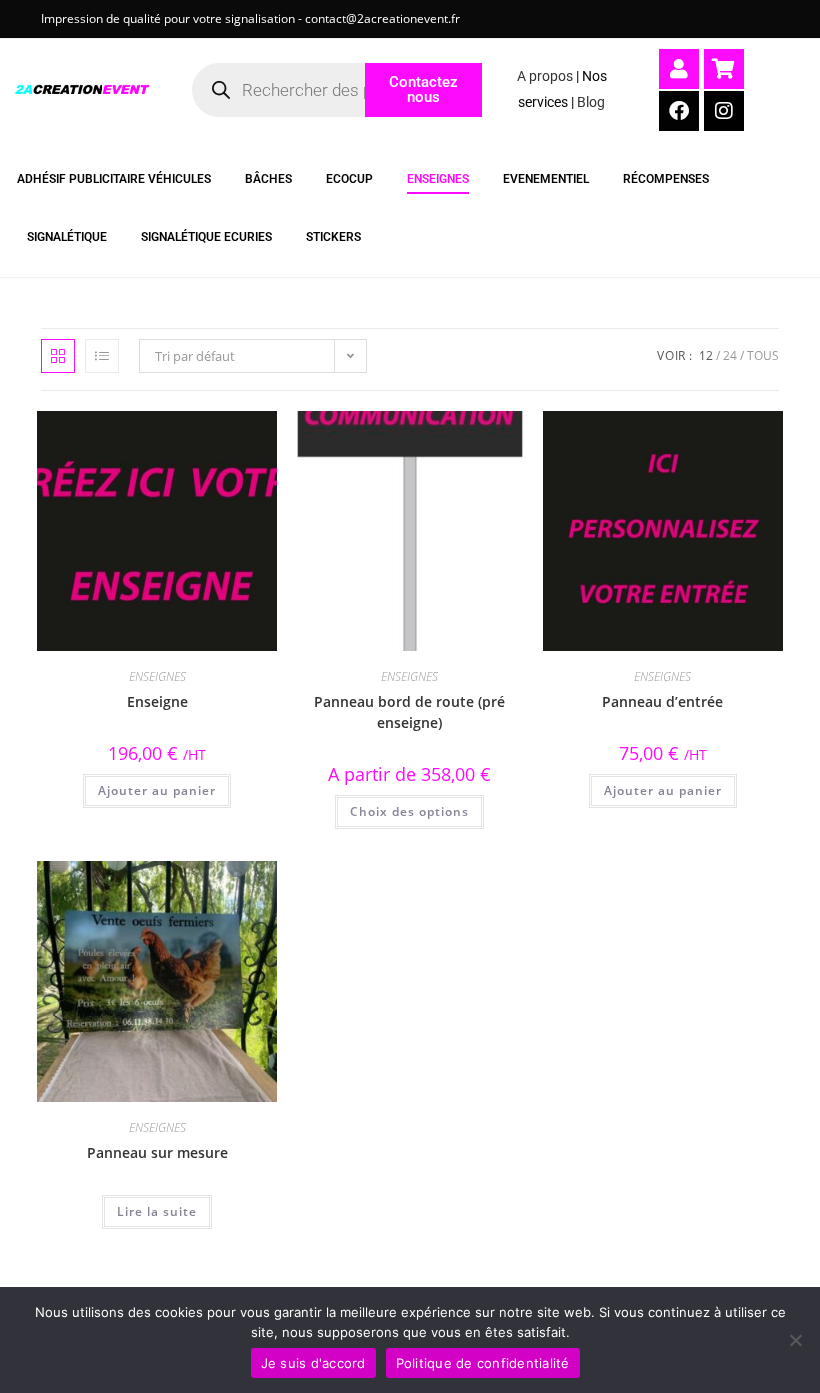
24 (730, 355)
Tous (763, 355)
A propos (545, 76)
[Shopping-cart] (724, 69)
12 (706, 355)
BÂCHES (268, 179)
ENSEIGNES (438, 179)
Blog (591, 102)
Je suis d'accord (313, 1363)
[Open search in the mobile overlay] (297, 90)
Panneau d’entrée (662, 701)
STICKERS (333, 237)
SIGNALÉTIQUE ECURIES (206, 237)
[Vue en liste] (102, 356)
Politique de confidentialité (483, 1363)
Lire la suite (157, 1211)
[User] (679, 69)
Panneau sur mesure (157, 1152)
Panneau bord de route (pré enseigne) (409, 712)
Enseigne (157, 701)
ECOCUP (349, 179)
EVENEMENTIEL (546, 179)
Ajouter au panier (157, 790)
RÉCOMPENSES (666, 179)
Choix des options (409, 811)
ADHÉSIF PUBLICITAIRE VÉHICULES (114, 179)
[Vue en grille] (58, 356)
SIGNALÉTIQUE (67, 237)
